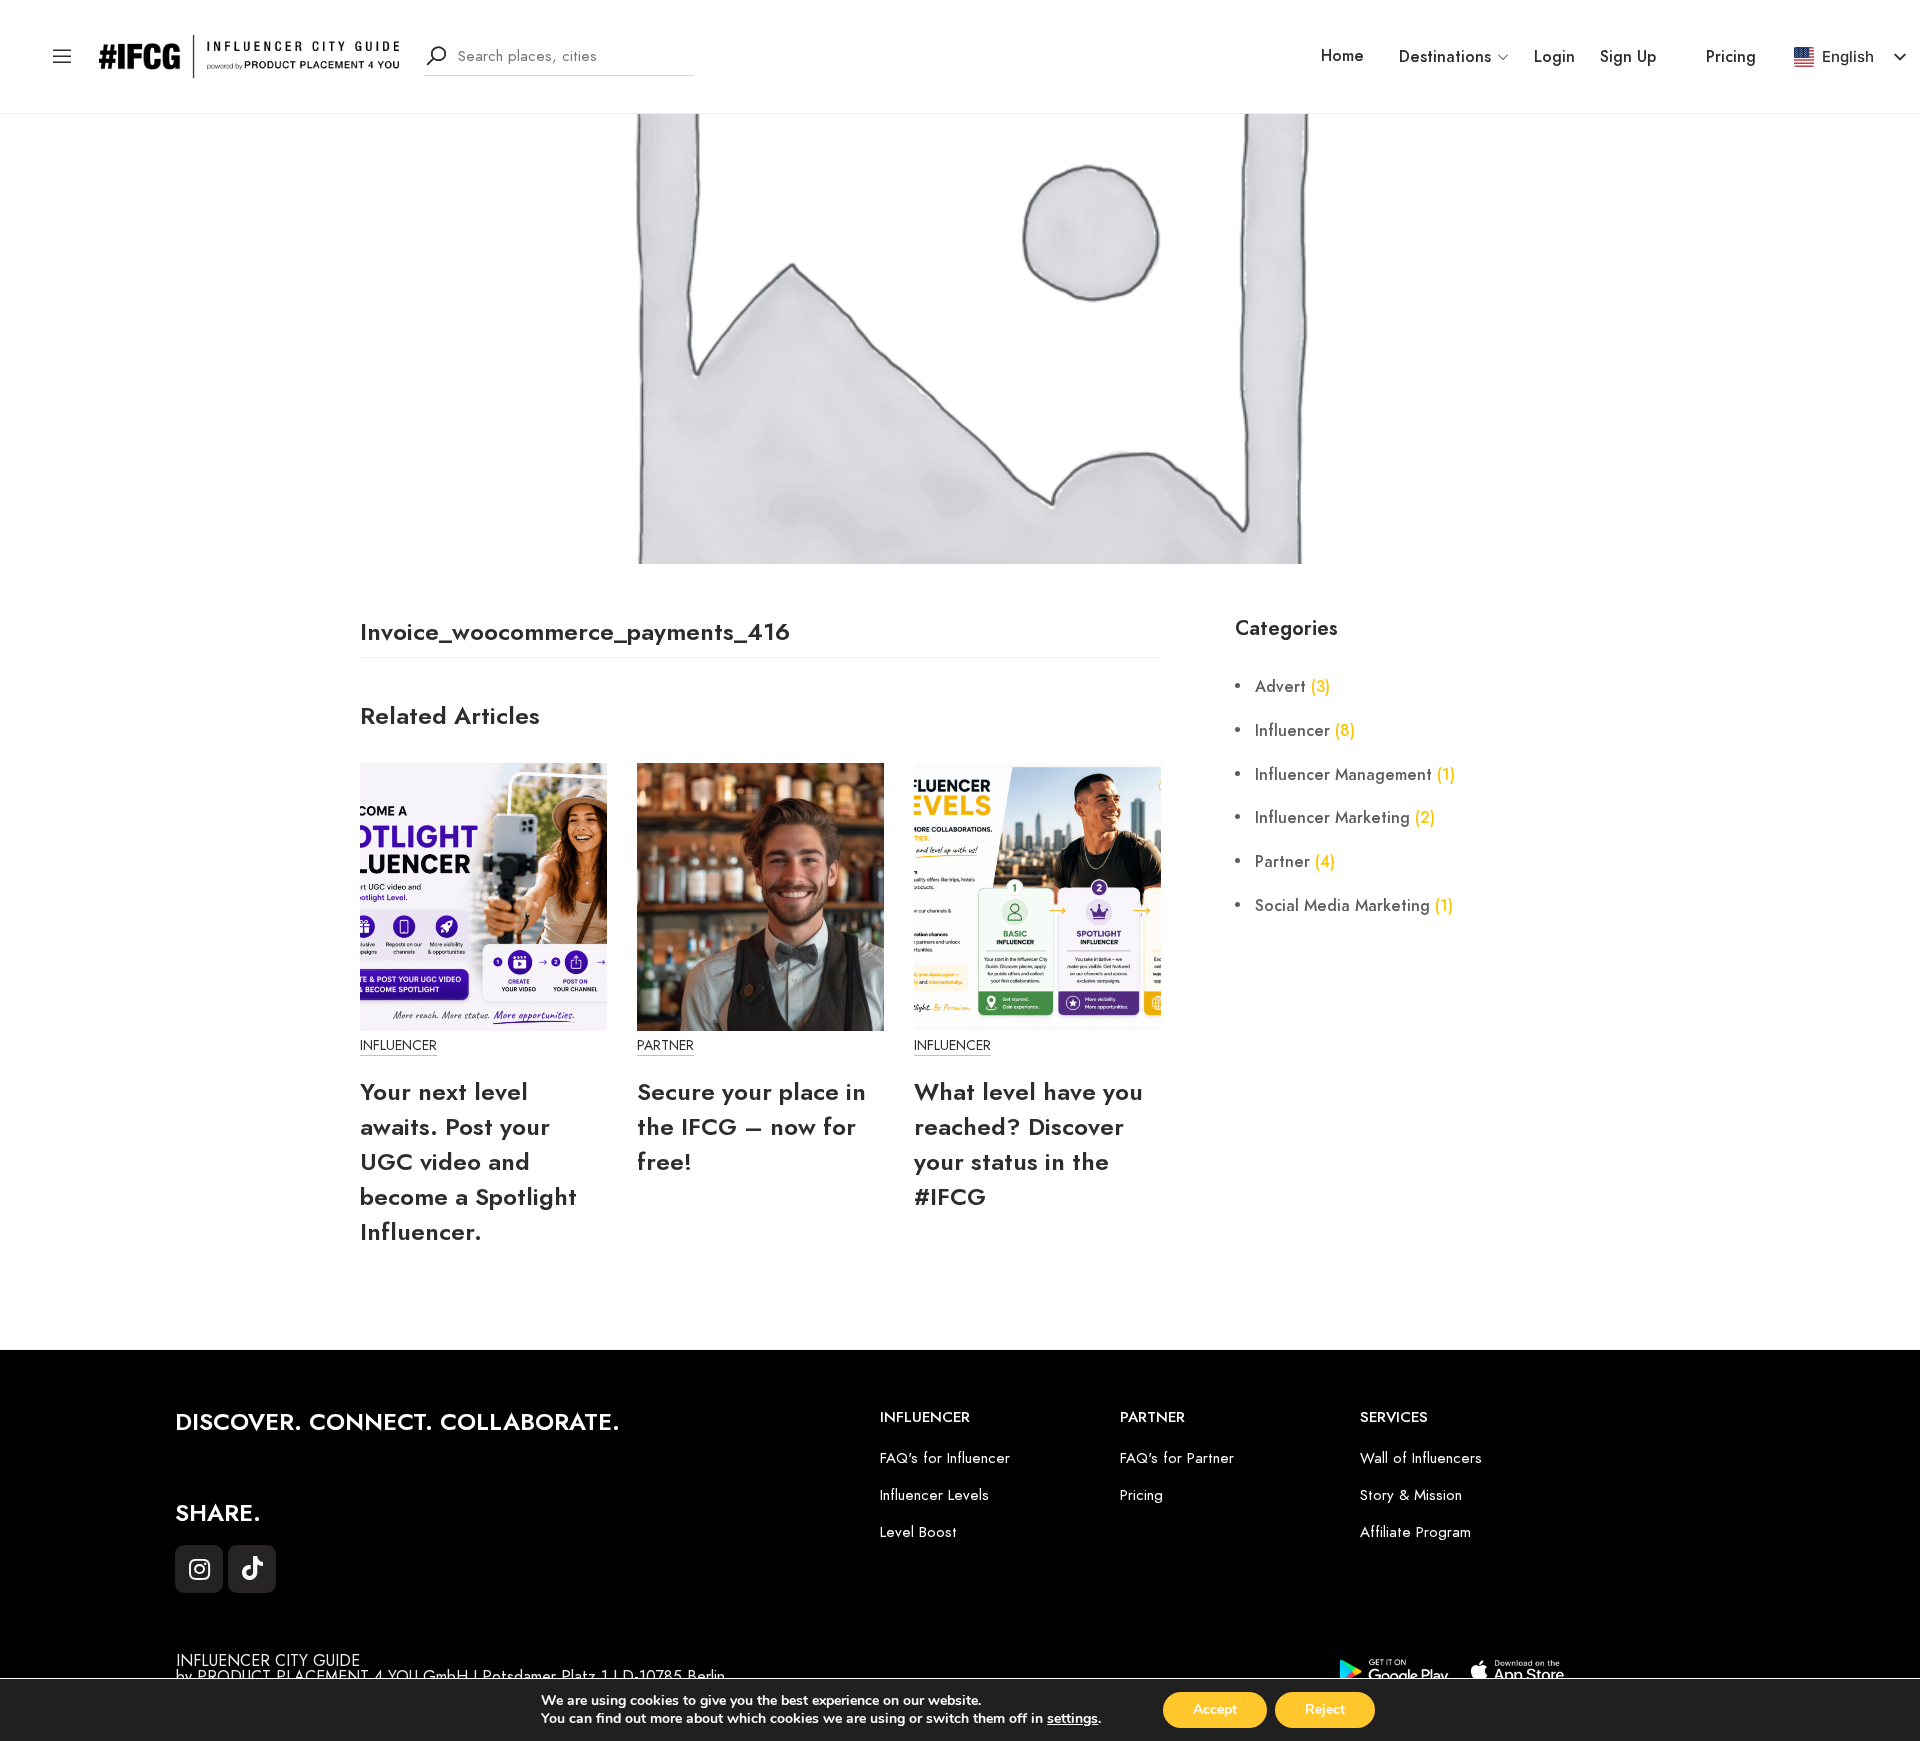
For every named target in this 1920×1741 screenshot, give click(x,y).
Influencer (398, 1045)
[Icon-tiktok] (252, 1569)
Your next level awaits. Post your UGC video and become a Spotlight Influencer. (468, 1161)
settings (1072, 1719)
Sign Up (1628, 57)
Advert (1280, 687)
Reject (1325, 1709)
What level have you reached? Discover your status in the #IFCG (1028, 1144)
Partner (665, 1045)
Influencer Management (1343, 775)
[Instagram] (199, 1569)
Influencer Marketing (1332, 818)
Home (1342, 56)
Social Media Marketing (1342, 906)
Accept (1215, 1709)
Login (1554, 57)
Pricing (1731, 57)
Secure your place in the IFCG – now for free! (751, 1126)
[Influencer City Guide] (249, 55)
